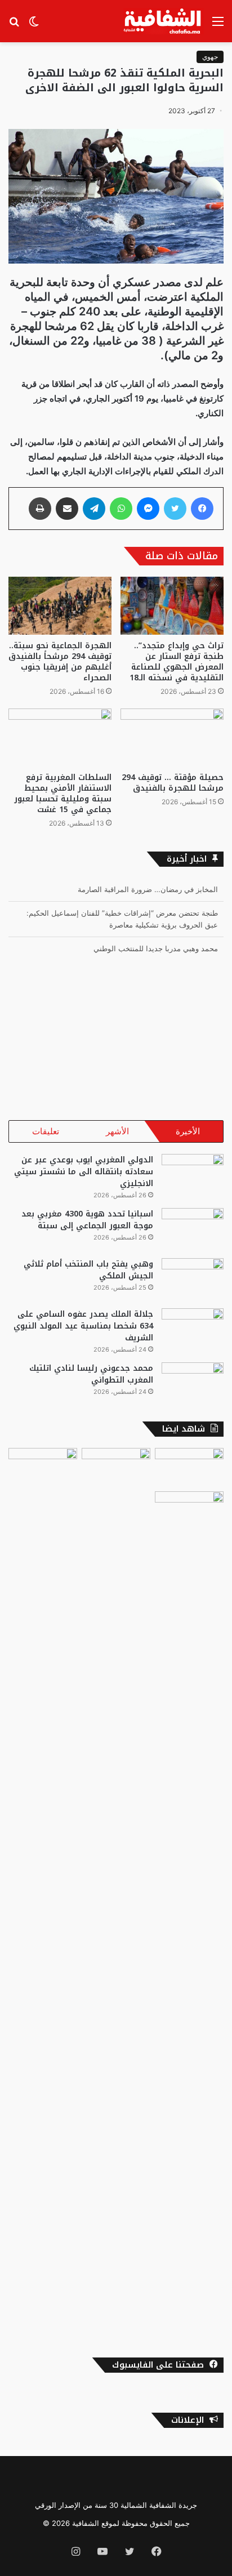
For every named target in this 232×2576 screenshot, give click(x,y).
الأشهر (117, 1131)
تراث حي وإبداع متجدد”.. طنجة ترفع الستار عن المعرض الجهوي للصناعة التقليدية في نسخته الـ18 (177, 662)
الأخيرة (188, 1131)
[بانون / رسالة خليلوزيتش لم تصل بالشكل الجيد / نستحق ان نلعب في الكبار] (189, 1914)
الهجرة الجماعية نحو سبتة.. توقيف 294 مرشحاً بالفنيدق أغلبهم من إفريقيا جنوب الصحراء (60, 662)
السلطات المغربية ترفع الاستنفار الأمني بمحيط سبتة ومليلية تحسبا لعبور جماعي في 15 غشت (63, 794)
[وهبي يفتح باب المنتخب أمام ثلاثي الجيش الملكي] (193, 1279)
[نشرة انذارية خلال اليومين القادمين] (116, 1467)
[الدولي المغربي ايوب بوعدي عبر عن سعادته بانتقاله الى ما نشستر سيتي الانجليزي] (193, 1175)
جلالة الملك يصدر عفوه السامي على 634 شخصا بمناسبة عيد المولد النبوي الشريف (83, 1326)
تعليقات (46, 1131)
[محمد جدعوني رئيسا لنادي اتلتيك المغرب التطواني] (193, 1383)
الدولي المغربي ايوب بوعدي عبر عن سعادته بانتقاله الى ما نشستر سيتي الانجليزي (84, 1172)
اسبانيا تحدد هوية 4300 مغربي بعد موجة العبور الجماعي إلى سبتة (87, 1220)
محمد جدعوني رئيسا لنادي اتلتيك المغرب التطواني (91, 1374)
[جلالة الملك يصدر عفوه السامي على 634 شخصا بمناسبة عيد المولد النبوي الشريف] (193, 1329)
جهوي (210, 57)
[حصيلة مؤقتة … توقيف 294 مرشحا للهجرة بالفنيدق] (172, 737)
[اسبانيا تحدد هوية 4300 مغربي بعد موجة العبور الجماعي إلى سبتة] (193, 1229)
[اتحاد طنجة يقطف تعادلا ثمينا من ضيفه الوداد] (43, 1467)
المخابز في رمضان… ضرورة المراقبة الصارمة (148, 889)
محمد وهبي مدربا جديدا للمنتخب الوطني (156, 948)
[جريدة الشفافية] (164, 21)
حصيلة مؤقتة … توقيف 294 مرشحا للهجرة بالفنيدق (173, 783)
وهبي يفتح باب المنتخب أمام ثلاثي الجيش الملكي (88, 1270)
